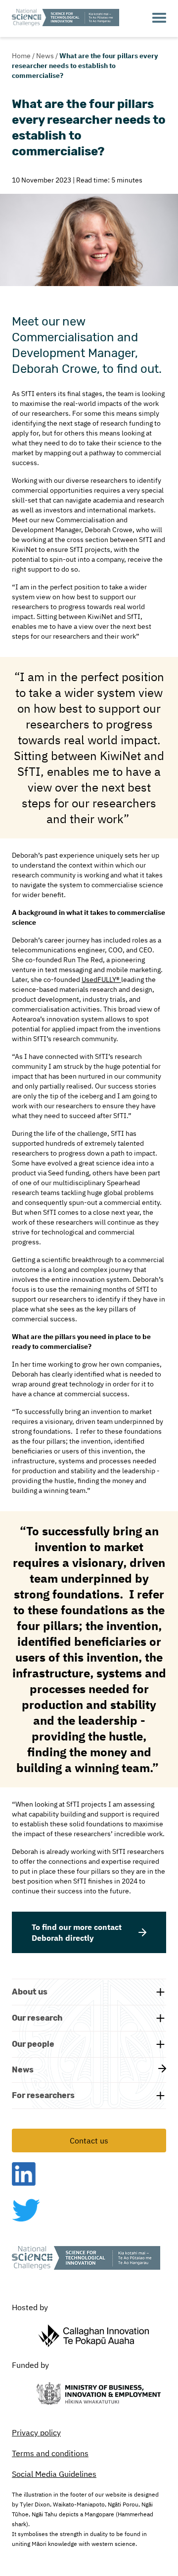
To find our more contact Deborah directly (77, 1932)
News (45, 56)
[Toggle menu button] (159, 18)
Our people (33, 2044)
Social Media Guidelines (54, 2474)
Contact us (89, 2141)
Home (21, 56)
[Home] (66, 18)
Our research (37, 2018)
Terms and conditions (50, 2453)
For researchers (43, 2095)
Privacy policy (36, 2432)
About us (30, 1992)
